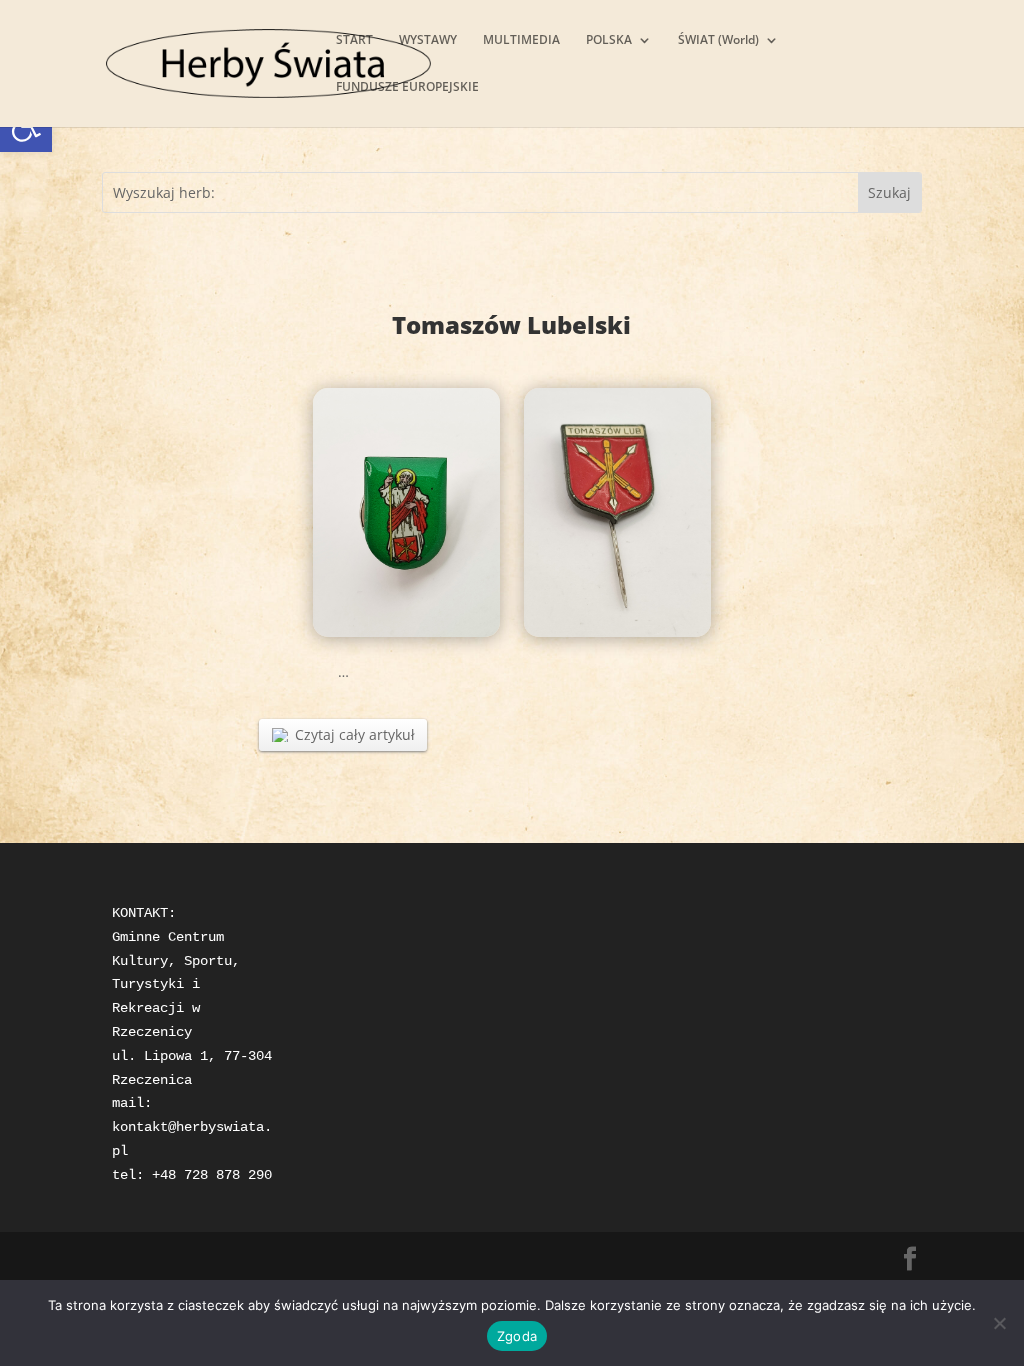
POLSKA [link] (609, 40)
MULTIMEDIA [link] (521, 40)
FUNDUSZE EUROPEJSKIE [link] (407, 87)
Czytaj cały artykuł (355, 734)
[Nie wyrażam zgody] (999, 1323)
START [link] (354, 40)
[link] (268, 61)
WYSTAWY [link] (428, 40)
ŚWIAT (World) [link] (718, 40)
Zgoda (517, 1336)
